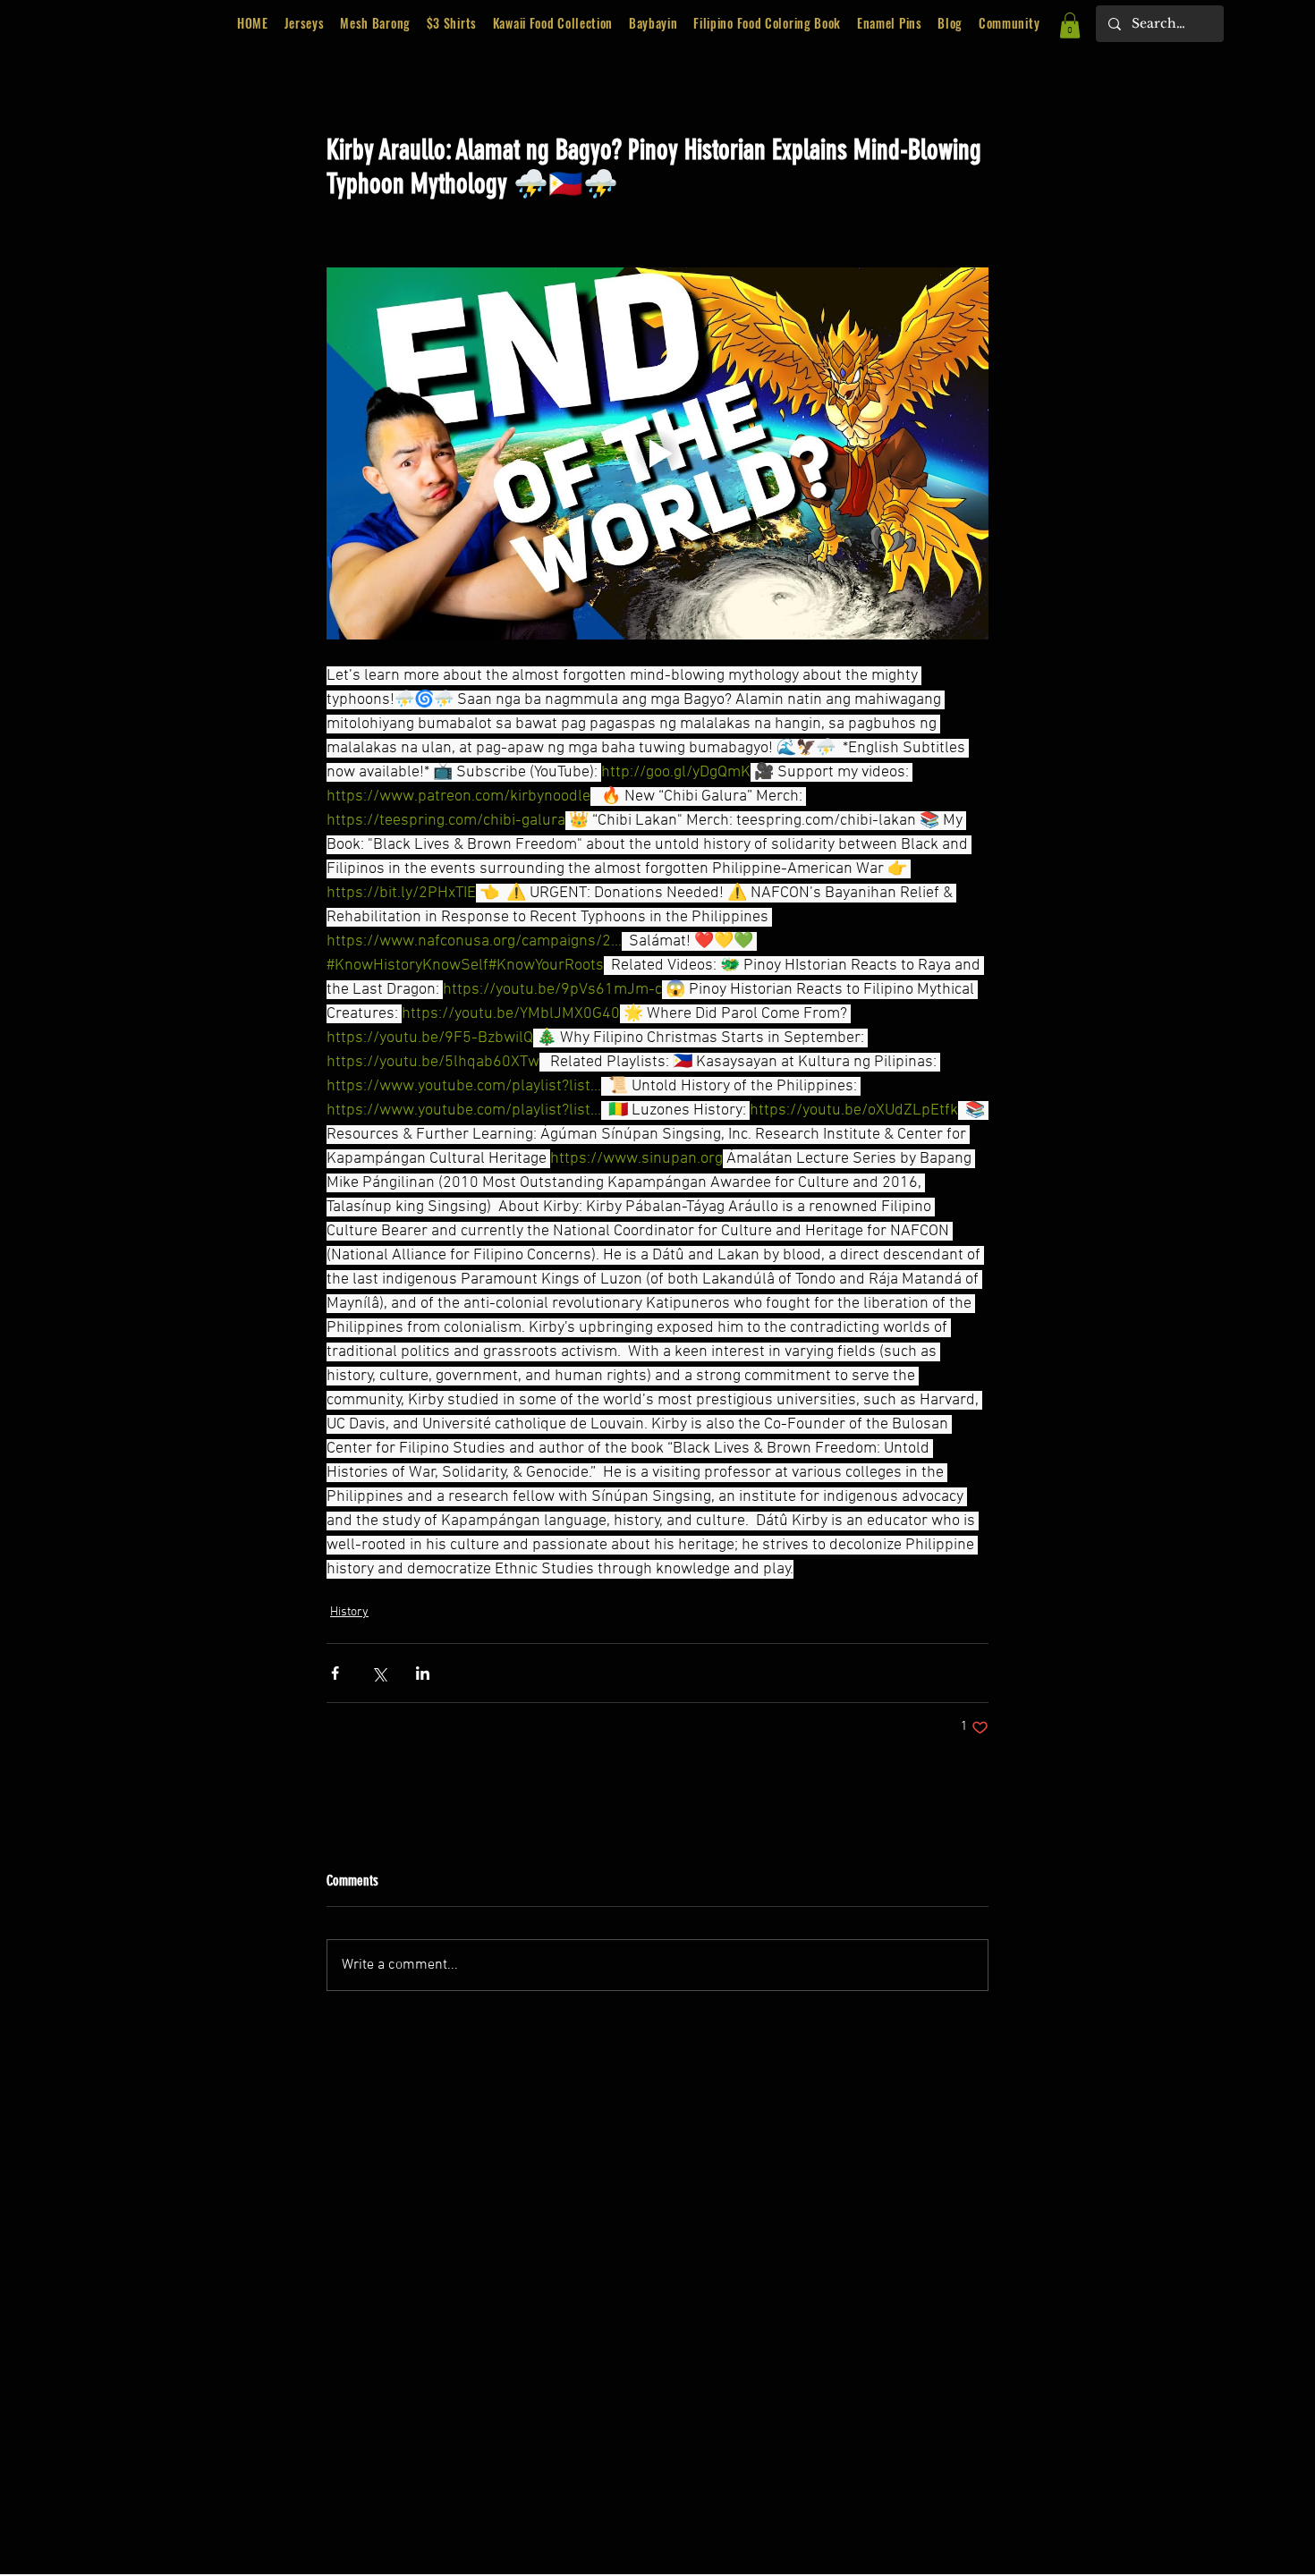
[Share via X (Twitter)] (379, 1673)
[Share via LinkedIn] (423, 1673)
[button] (555, 24)
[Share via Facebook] (335, 1673)
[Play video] (657, 453)
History (349, 1612)
